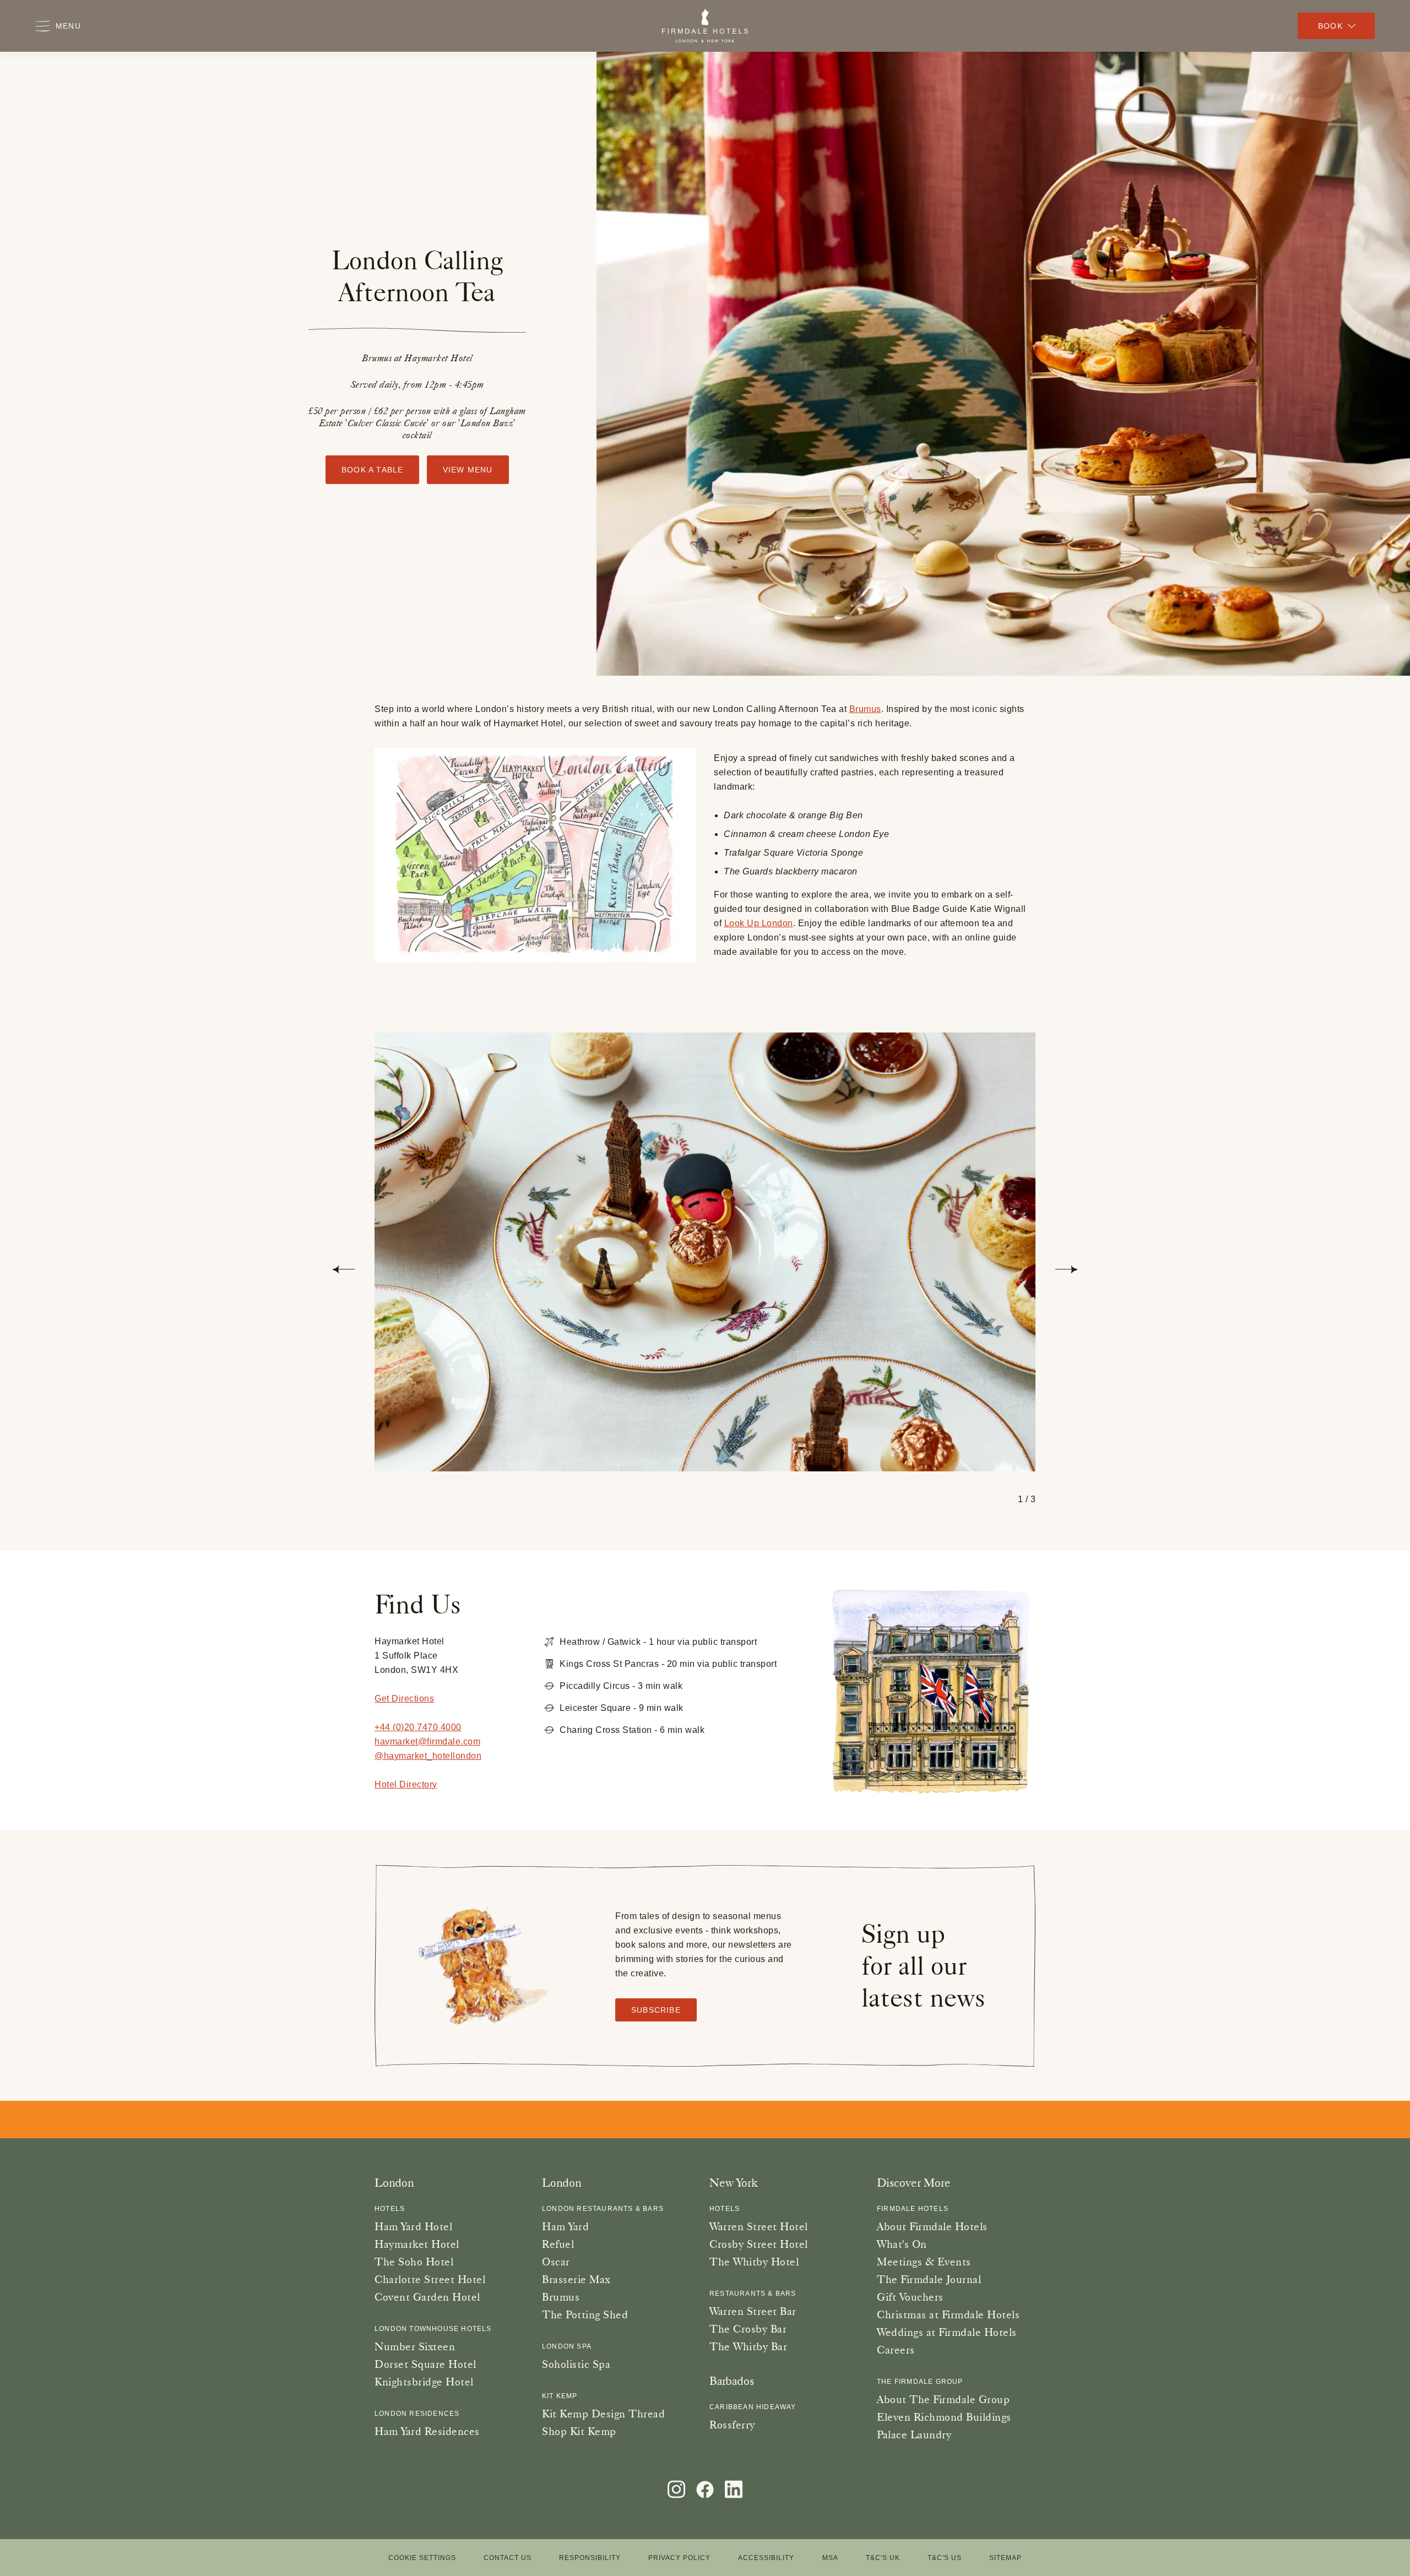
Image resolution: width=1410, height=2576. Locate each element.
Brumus (865, 709)
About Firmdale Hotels (932, 2226)
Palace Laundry (914, 2434)
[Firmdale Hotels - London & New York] (705, 26)
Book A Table (372, 470)
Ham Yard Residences (427, 2431)
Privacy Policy (679, 2558)
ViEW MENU (468, 470)
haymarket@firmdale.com (427, 1741)
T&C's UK (883, 2558)
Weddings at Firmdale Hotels (947, 2332)
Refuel (558, 2244)
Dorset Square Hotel (425, 2364)
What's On (902, 2244)
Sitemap (1005, 2558)
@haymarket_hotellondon (428, 1756)
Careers (896, 2350)
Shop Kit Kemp (579, 2431)
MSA (830, 2558)
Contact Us (508, 2558)
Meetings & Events (924, 2262)
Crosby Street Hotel (759, 2244)
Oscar (556, 2262)
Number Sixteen (415, 2346)
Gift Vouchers (910, 2297)
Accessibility (766, 2558)
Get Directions (404, 1699)
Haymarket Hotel (417, 2244)
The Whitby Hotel (754, 2262)
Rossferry (732, 2425)
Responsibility (590, 2558)
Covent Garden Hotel (427, 2297)
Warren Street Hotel (759, 2226)
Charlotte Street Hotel (430, 2279)
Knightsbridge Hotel (424, 2382)
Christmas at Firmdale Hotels (948, 2314)
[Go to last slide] (344, 1269)
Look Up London (759, 923)
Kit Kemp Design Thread (603, 2414)
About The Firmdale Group (943, 2399)
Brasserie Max (576, 2279)
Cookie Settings (422, 2558)
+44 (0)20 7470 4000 (418, 1727)
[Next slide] (1066, 1269)
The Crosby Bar (748, 2329)
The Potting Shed (585, 2314)
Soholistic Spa (576, 2364)
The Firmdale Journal (929, 2279)
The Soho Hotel (414, 2262)
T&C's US (945, 2558)
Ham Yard (565, 2226)
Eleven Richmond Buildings (944, 2417)
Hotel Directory (406, 1784)
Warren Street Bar (753, 2311)
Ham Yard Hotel (413, 2226)
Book (1330, 26)
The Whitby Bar (748, 2346)
